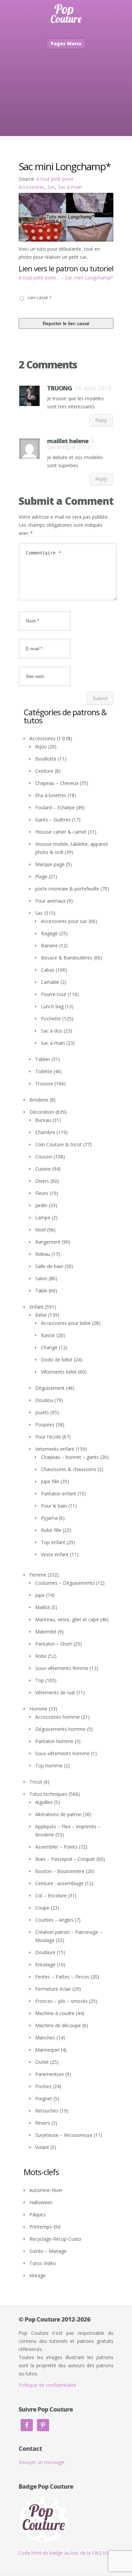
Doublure (45, 1952)
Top (40, 1680)
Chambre (45, 1132)
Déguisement (50, 1388)
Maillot (43, 1607)
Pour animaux (50, 901)
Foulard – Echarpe (55, 807)
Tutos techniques (48, 1794)
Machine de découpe (58, 2025)
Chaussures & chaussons (69, 1469)
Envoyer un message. (42, 2462)
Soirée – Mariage (48, 2251)
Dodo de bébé (57, 1360)
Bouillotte (46, 759)
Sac (51, 187)
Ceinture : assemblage (59, 1883)
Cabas (48, 970)
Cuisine (43, 1169)
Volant (42, 2147)
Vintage (38, 2275)
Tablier (43, 1059)
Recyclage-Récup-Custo (55, 2239)
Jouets (42, 1412)
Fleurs (42, 1193)
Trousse (44, 1083)
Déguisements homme (60, 1729)
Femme (38, 1575)
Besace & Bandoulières (67, 958)
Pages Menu (66, 43)
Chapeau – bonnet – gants (70, 1457)
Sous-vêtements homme (62, 1753)
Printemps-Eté (45, 2227)
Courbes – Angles (54, 1920)
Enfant (37, 1307)
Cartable (50, 982)
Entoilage (45, 1964)
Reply (101, 420)
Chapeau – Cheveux (57, 783)
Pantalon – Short (54, 1644)
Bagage (49, 933)
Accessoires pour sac (64, 921)
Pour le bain (54, 1506)
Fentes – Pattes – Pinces (62, 1977)
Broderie (39, 1100)
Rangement (48, 1242)
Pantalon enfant (59, 1494)
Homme (38, 1709)
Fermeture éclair (53, 1989)
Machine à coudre (55, 2013)
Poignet (44, 2098)
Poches (43, 2086)
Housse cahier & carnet (61, 832)
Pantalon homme (54, 1741)
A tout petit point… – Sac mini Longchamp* (66, 278)
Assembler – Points (56, 1847)
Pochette (51, 1019)
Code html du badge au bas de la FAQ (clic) (66, 2553)
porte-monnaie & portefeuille (67, 889)
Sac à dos (52, 1031)
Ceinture (44, 771)
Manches (45, 2038)
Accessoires (32, 187)
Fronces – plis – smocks (61, 2001)
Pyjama (49, 1518)
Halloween (41, 2202)
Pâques (38, 2215)
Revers (43, 2123)
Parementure (50, 2074)
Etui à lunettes (51, 795)
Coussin (44, 1157)
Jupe (40, 1595)
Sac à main (70, 187)
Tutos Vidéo (43, 2263)
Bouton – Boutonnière (60, 1871)
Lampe (43, 1217)
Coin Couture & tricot (59, 1144)
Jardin (41, 1205)
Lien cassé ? (39, 298)
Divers (42, 1181)
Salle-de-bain (49, 1266)
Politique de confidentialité (48, 2385)
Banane (49, 945)
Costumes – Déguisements (65, 1583)
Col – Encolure (51, 1895)
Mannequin (47, 2050)
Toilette (44, 1071)
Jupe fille (50, 1481)
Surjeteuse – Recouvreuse (64, 2135)
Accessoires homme (58, 1717)
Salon (41, 1278)
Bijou (41, 747)
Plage (41, 876)
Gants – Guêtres (53, 820)
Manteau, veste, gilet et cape (67, 1619)
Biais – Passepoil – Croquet (65, 1859)
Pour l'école (48, 1437)
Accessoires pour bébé (66, 1323)
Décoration (42, 1112)
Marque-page (50, 864)
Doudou (44, 1400)
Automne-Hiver (46, 2190)
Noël (40, 1230)
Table (41, 1291)
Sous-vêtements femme (62, 1668)
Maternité (46, 1632)
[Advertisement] (66, 103)
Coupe (42, 1908)
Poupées (45, 1425)
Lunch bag (52, 1006)
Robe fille (51, 1530)
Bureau (43, 1120)
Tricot (36, 1782)
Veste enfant (55, 1554)
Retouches (47, 2111)
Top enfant (53, 1542)
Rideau (43, 1254)
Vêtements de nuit (55, 1692)
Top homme (49, 1766)
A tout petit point (55, 179)
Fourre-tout (54, 994)
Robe (41, 1656)
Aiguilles (44, 1802)
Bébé (41, 1315)
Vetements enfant (55, 1449)
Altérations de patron (58, 1814)
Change (49, 1347)
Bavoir (48, 1335)
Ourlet (42, 2062)
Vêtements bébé (59, 1372)
